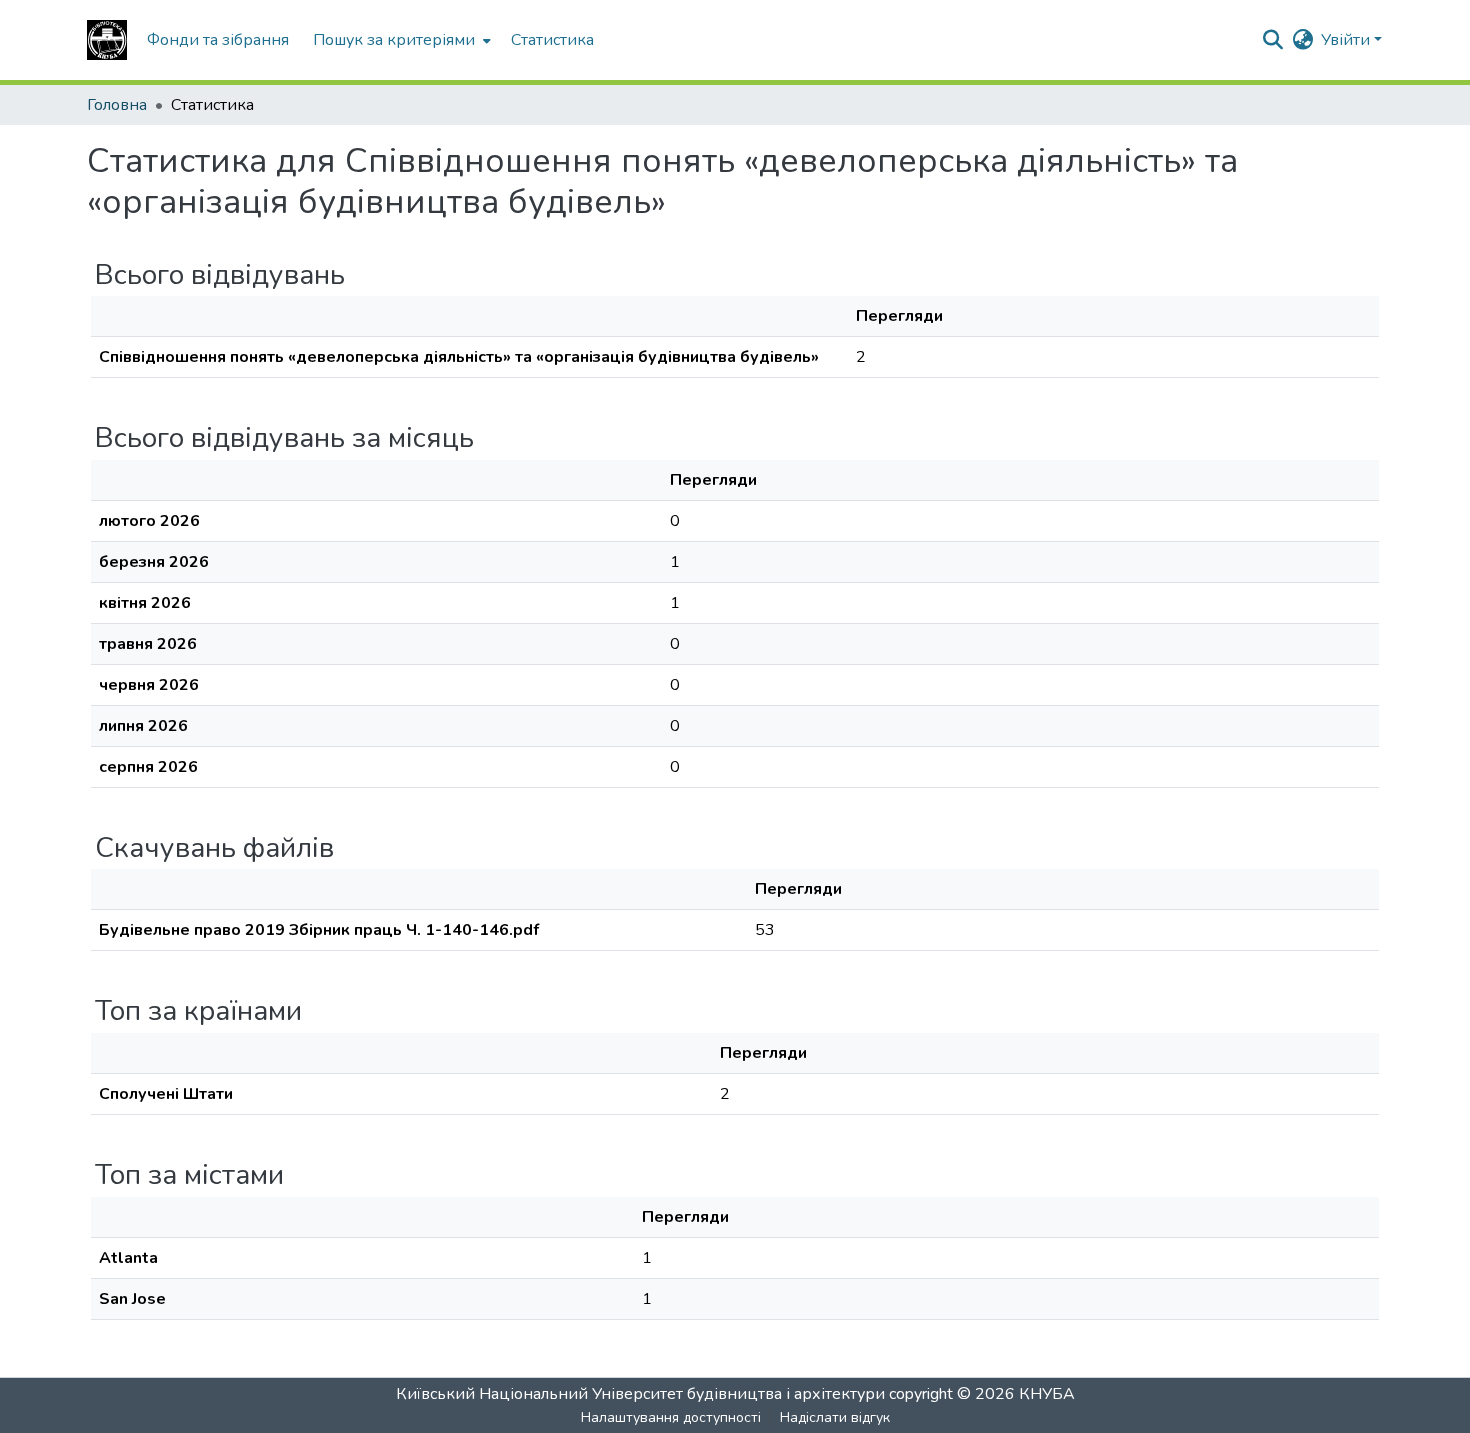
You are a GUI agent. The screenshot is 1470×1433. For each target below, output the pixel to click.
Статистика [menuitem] (552, 40)
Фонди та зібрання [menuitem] (218, 40)
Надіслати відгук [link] (835, 1417)
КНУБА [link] (1047, 1394)
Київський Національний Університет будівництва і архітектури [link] (640, 1394)
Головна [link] (117, 105)
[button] (107, 40)
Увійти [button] (1347, 40)
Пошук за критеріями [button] (394, 40)
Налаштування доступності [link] (671, 1417)
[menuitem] (400, 40)
